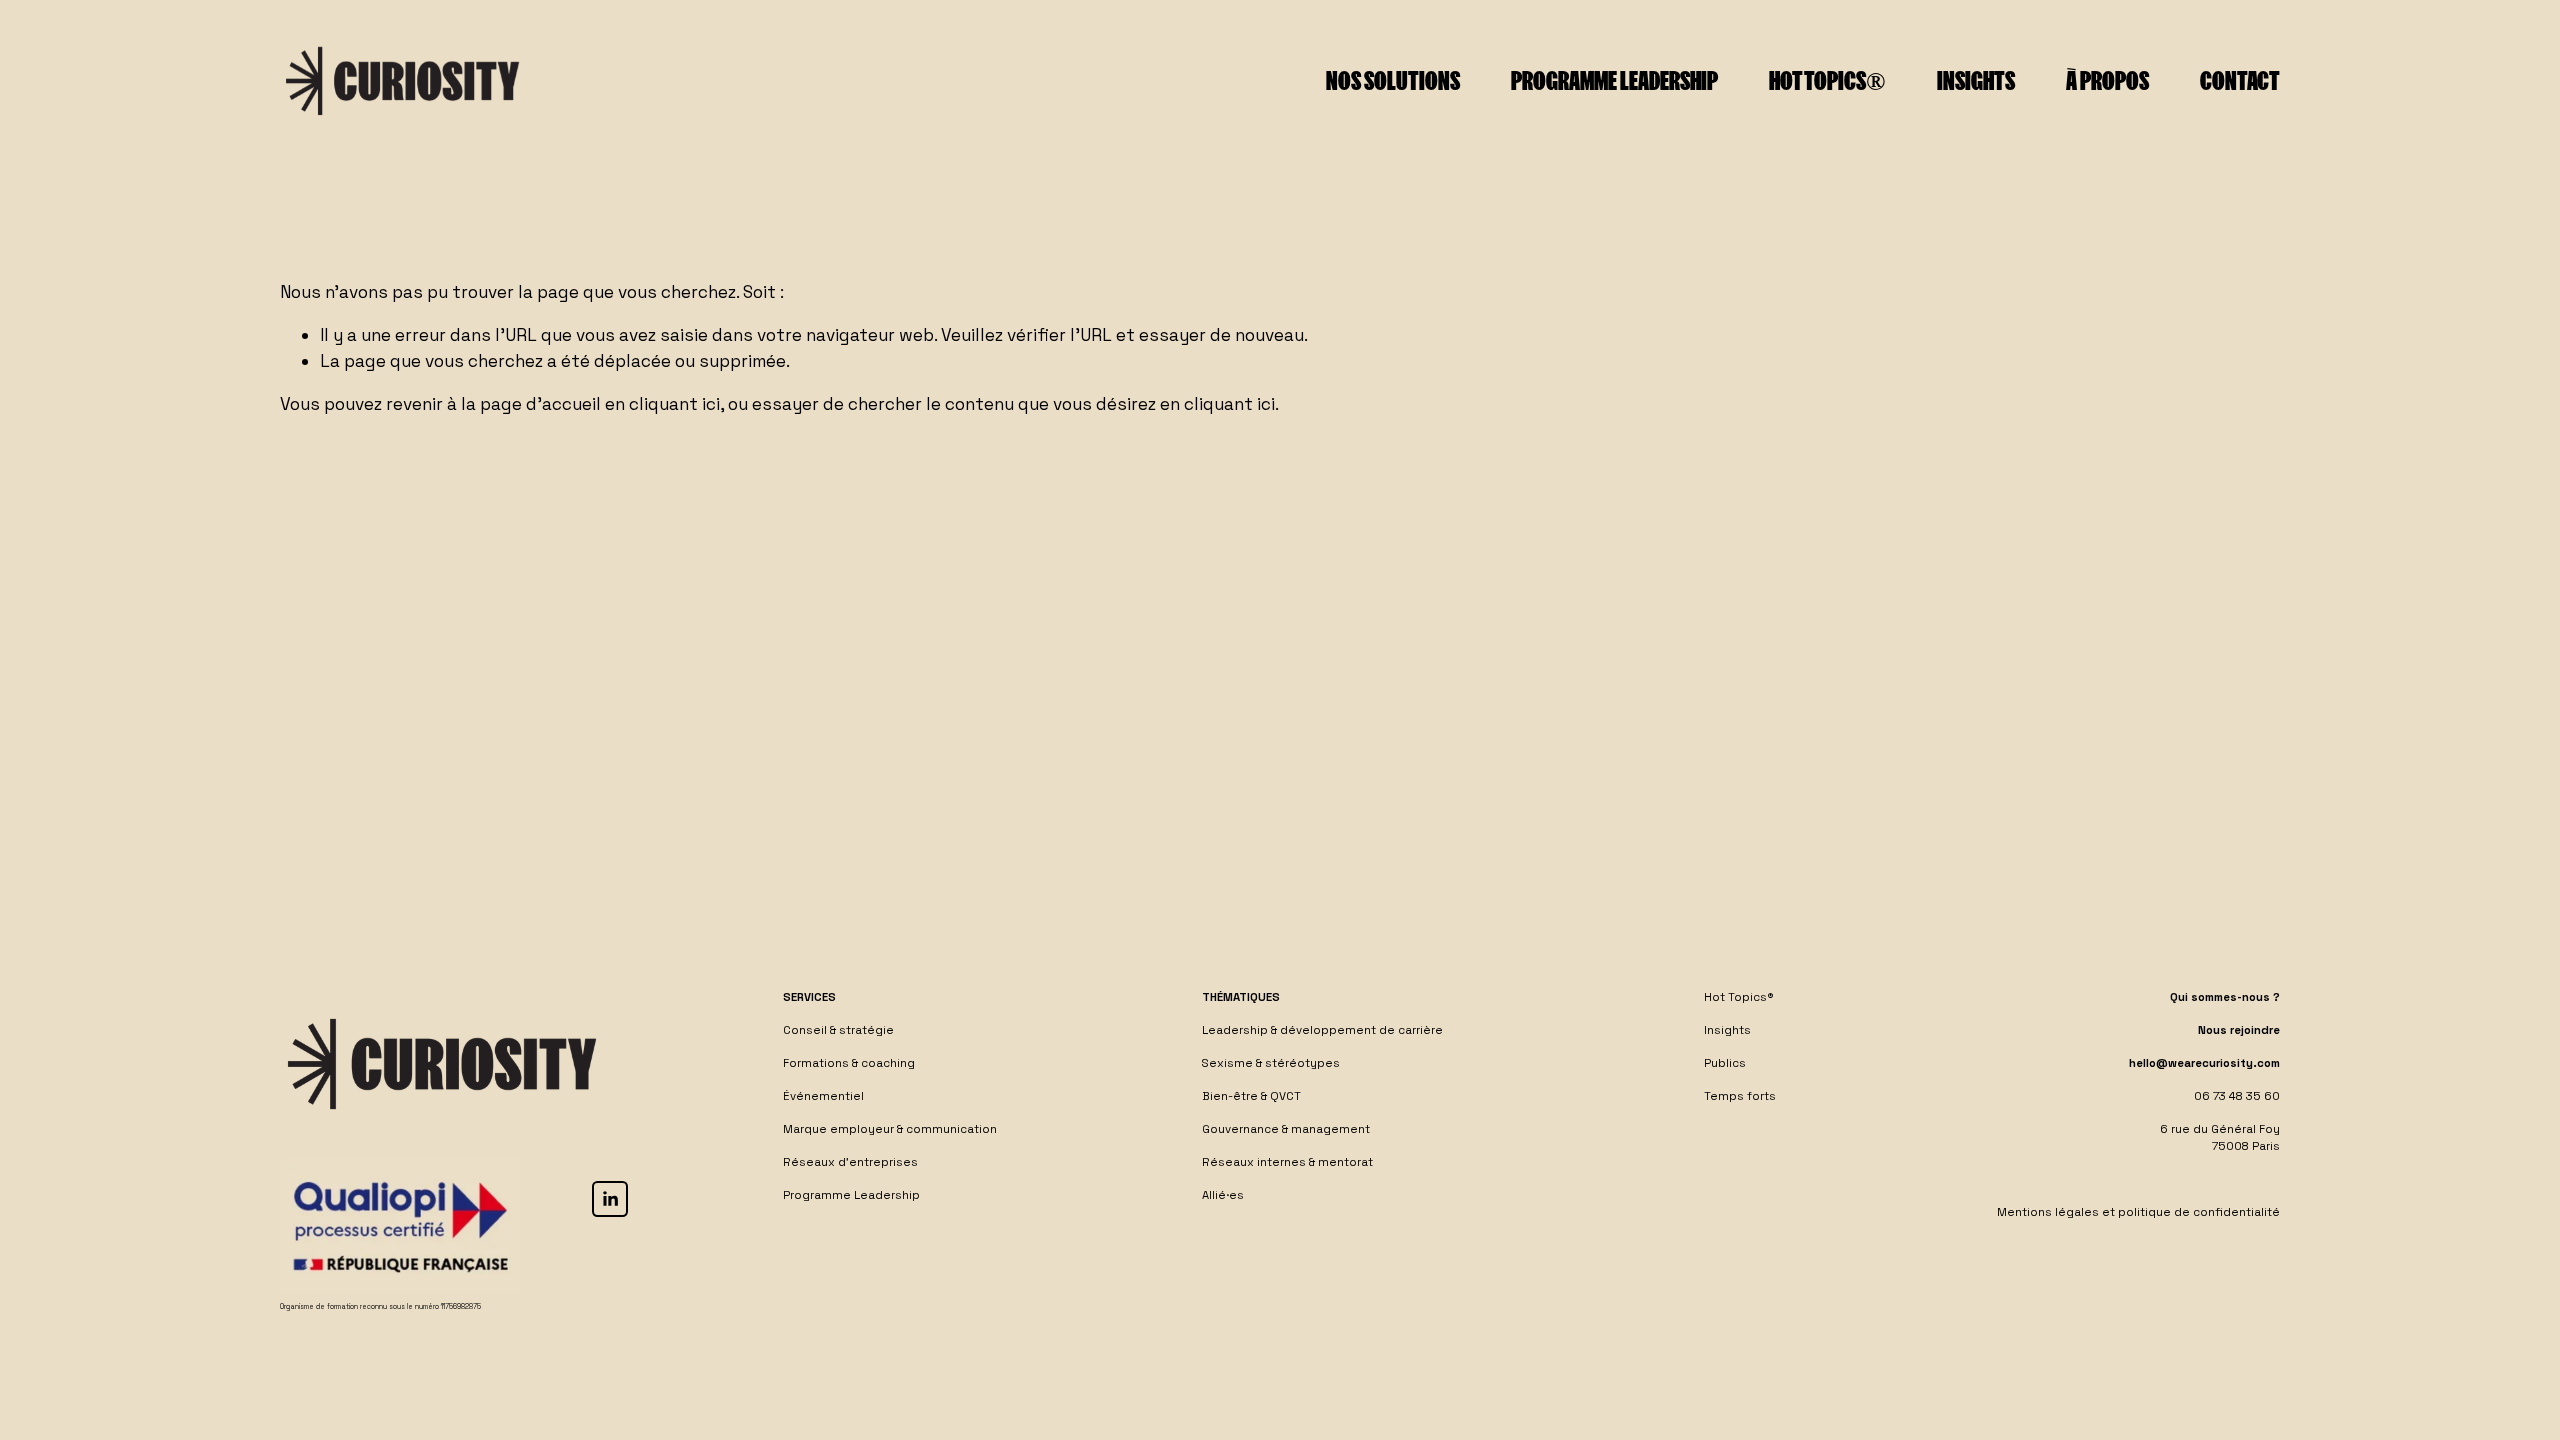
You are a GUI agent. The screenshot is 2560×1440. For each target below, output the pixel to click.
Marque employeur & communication (890, 1129)
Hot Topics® (1827, 80)
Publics (1725, 1063)
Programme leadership (1614, 80)
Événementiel (823, 1096)
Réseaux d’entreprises (850, 1162)
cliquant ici (674, 404)
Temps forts (1740, 1096)
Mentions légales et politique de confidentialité (2138, 1212)
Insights (1976, 80)
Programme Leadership (851, 1195)
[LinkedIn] (610, 1199)
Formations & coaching (849, 1063)
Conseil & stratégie (838, 1030)
